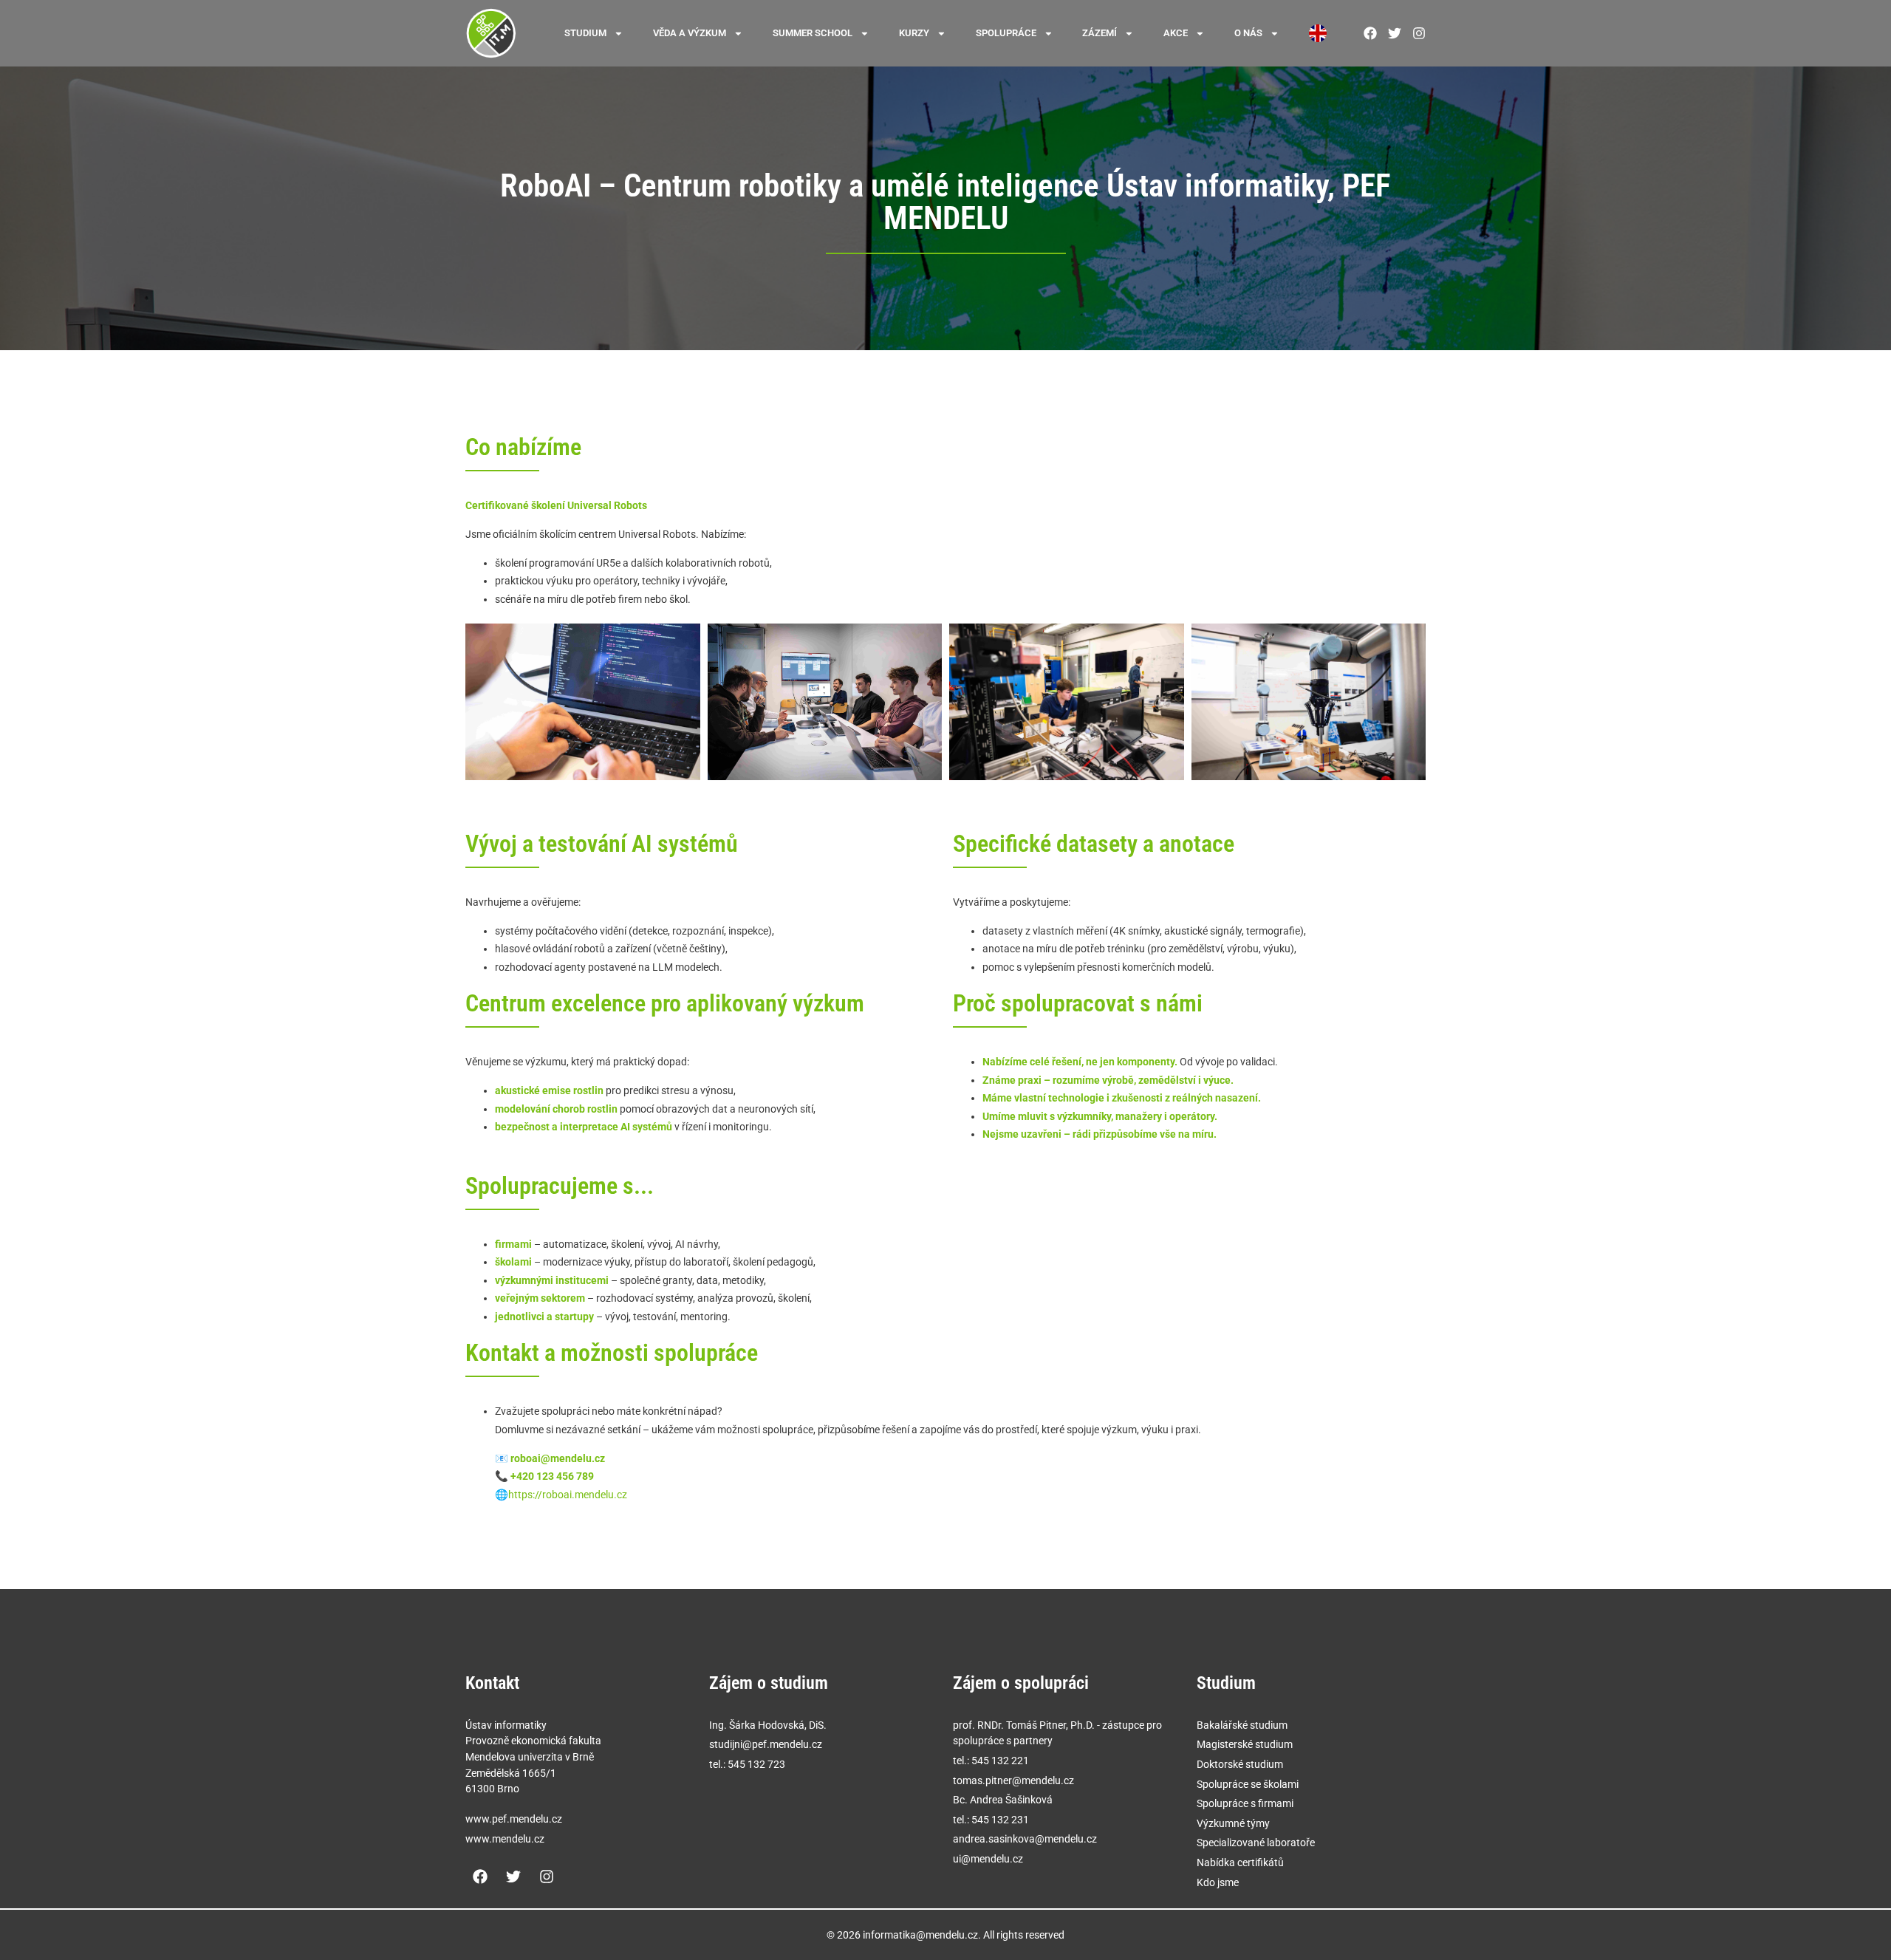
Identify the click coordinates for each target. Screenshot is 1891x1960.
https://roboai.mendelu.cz (568, 1495)
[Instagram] (547, 1877)
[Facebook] (480, 1877)
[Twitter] (513, 1877)
